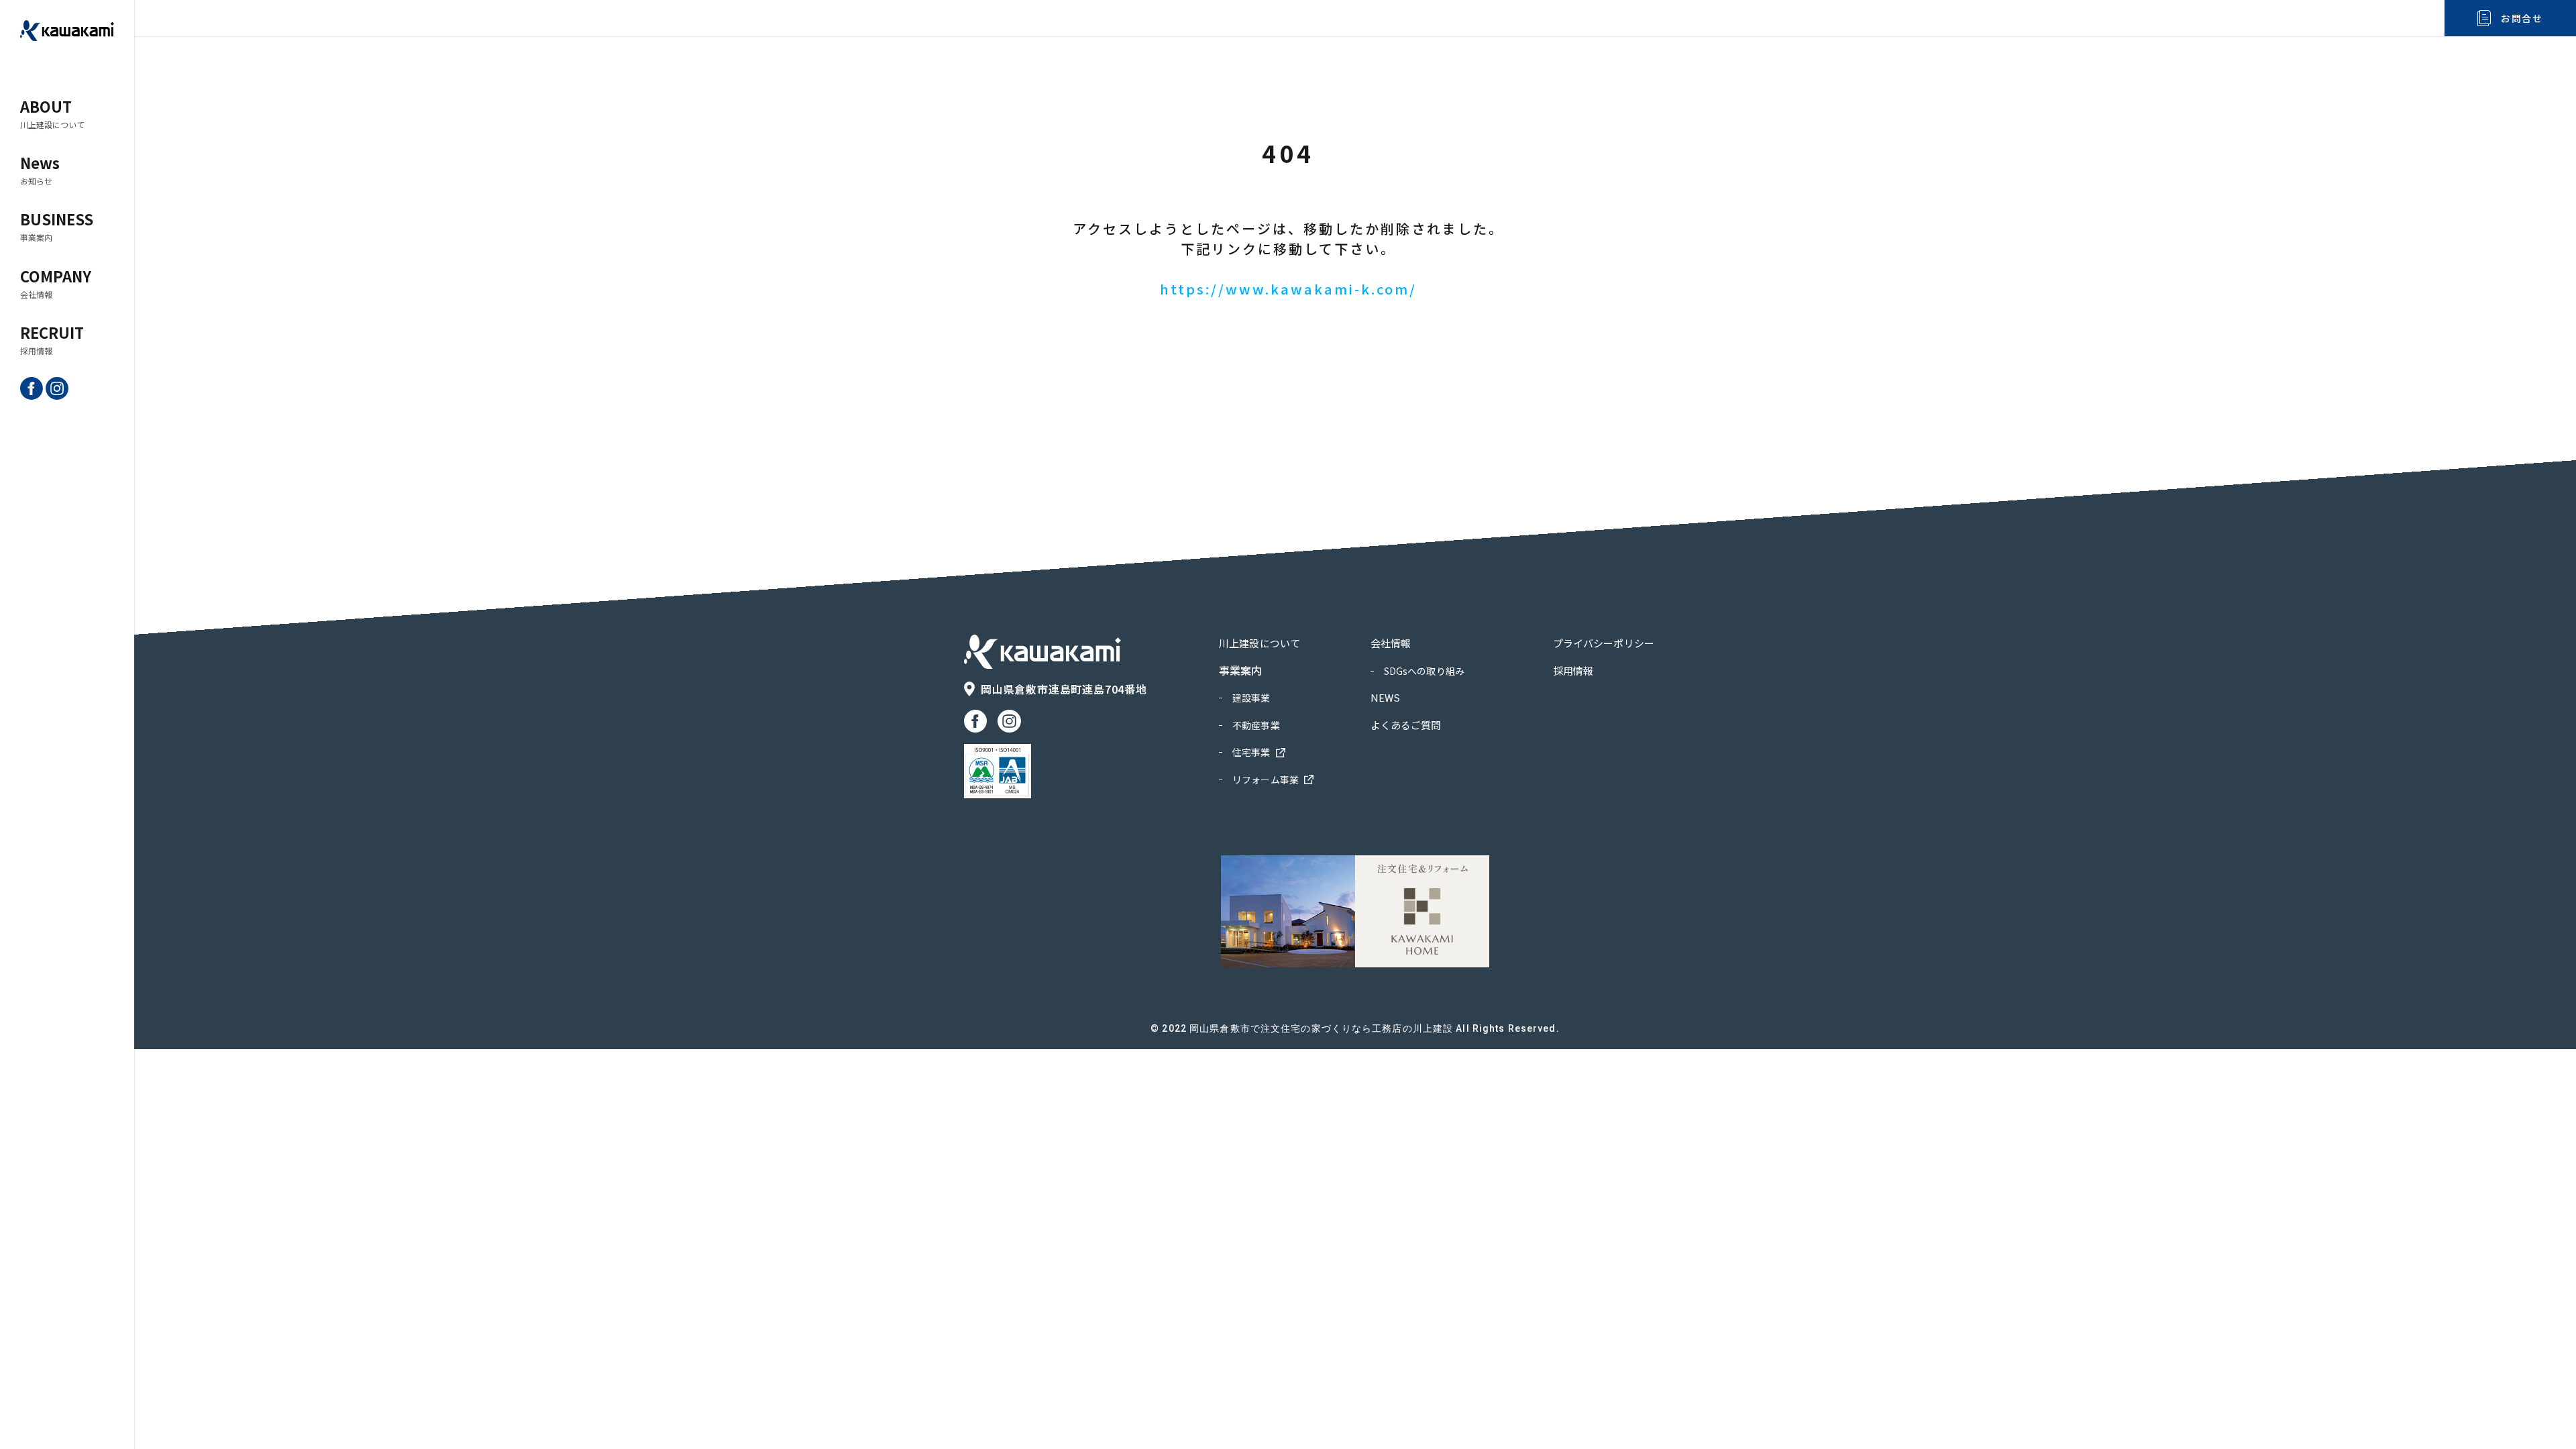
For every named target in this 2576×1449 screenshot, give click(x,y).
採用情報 (1573, 670)
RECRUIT (52, 339)
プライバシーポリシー (1604, 643)
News (40, 169)
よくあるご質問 (1406, 725)
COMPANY (56, 282)
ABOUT (52, 113)
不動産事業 (1256, 725)
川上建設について (1259, 643)
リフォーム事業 (1266, 780)
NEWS (1386, 697)
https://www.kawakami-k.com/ (1288, 289)
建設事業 (1251, 698)
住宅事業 (1251, 752)
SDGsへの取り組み (1424, 671)
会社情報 (1391, 643)
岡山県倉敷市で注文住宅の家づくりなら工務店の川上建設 (1321, 1028)
